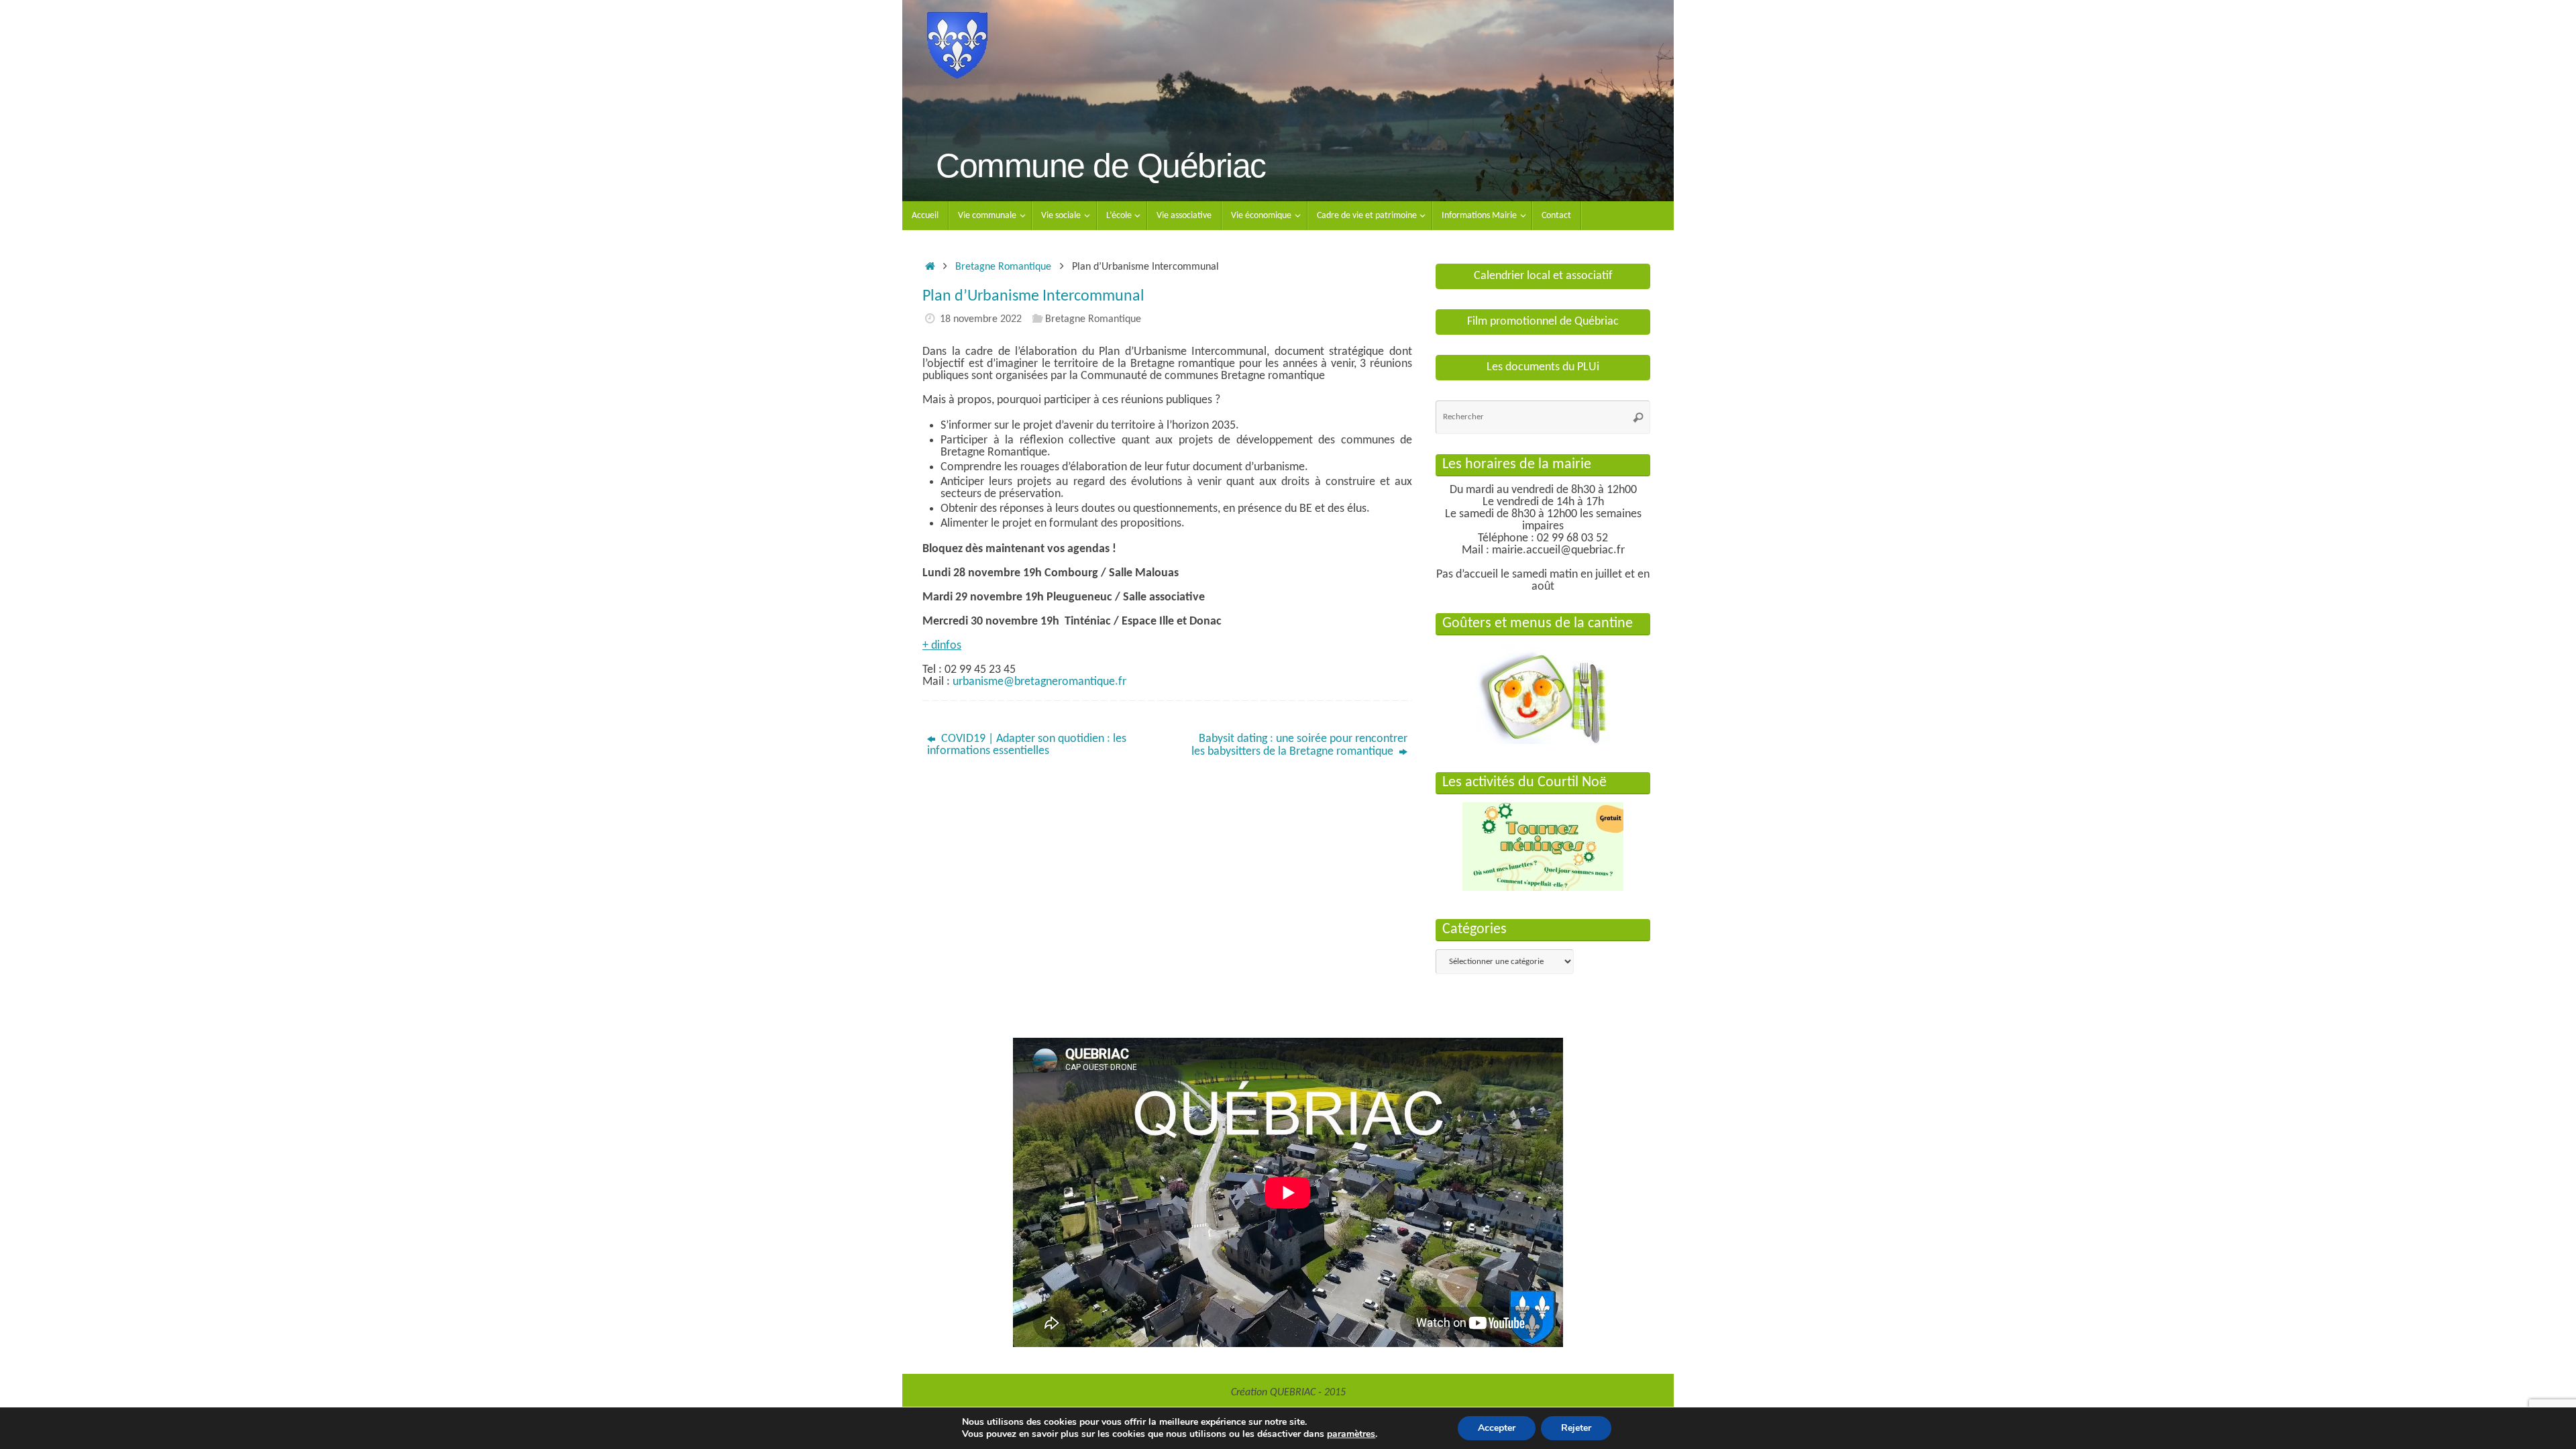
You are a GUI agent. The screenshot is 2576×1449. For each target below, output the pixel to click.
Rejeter (1576, 1428)
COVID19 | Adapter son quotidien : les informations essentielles (1027, 745)
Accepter (1497, 1428)
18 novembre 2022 (981, 319)
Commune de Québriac (1101, 166)
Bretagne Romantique (1003, 267)
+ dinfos (942, 646)
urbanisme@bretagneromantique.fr (1039, 682)
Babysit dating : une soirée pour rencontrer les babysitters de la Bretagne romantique (1299, 745)
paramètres (1351, 1434)
